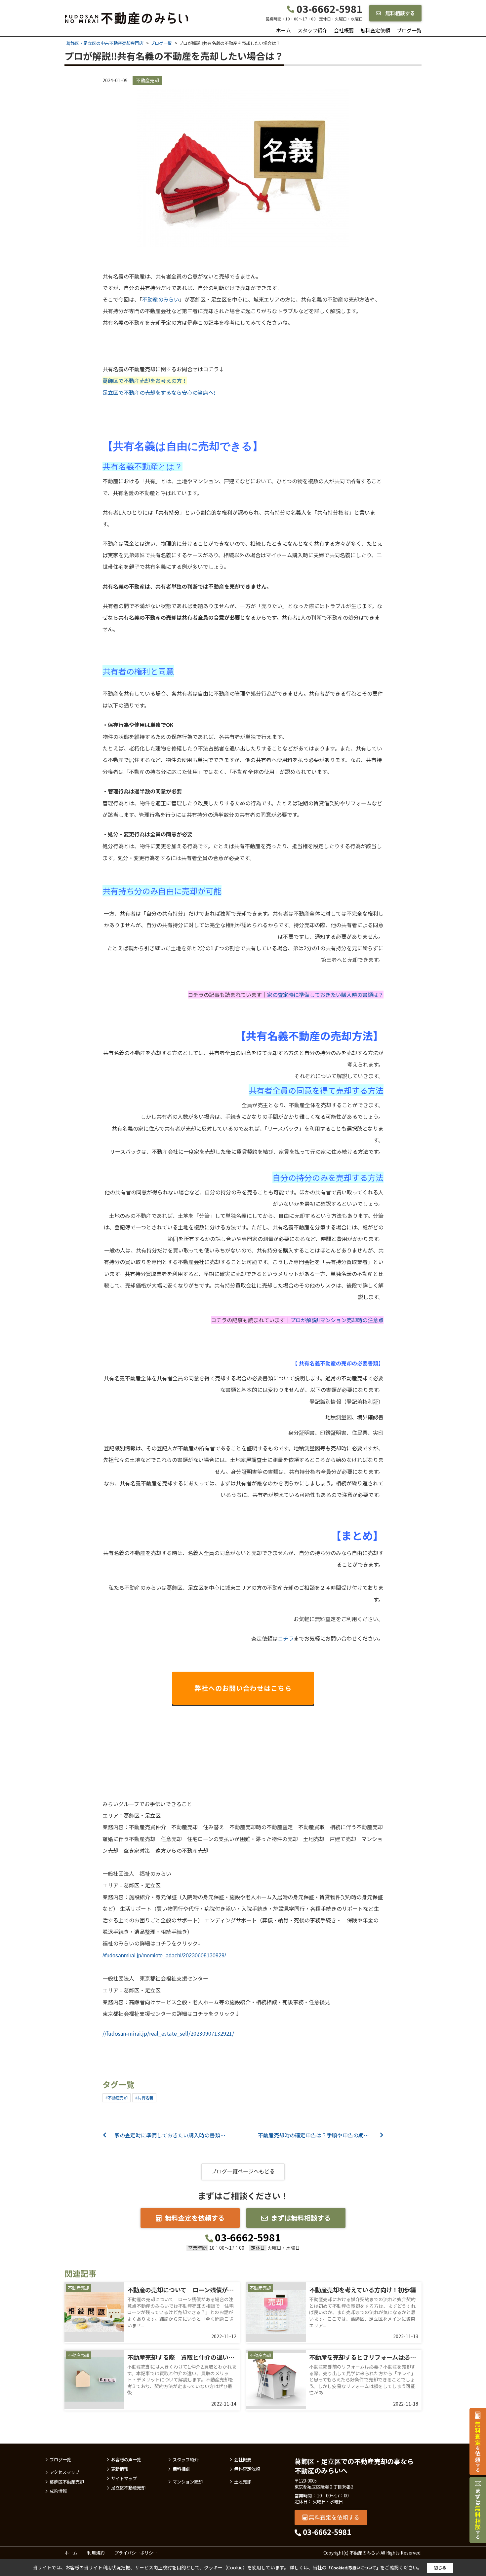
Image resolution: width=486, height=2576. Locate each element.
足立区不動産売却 (128, 2488)
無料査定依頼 (375, 30)
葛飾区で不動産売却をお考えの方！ (145, 381)
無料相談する (400, 13)
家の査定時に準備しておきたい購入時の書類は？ (325, 995)
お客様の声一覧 (126, 2460)
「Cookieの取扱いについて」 (353, 2568)
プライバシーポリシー (136, 2553)
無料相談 (181, 2469)
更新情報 (120, 2469)
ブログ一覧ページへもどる (243, 2171)
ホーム (283, 30)
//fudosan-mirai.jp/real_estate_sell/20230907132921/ (168, 2033)
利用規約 (96, 2553)
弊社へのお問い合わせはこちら (243, 1688)
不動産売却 (147, 80)
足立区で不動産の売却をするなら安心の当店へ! (159, 392)
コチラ (286, 1638)
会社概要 (344, 30)
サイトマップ (124, 2479)
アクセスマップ (64, 2472)
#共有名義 (144, 2098)
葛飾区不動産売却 (67, 2482)
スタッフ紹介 (312, 30)
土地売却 (243, 2482)
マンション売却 (188, 2482)
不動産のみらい (161, 299)
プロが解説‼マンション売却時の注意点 (337, 1320)
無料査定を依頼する (195, 2218)
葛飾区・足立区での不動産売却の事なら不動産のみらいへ (354, 2466)
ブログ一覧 (409, 30)
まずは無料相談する (301, 2218)
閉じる (440, 2568)
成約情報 (58, 2491)
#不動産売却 (117, 2098)
